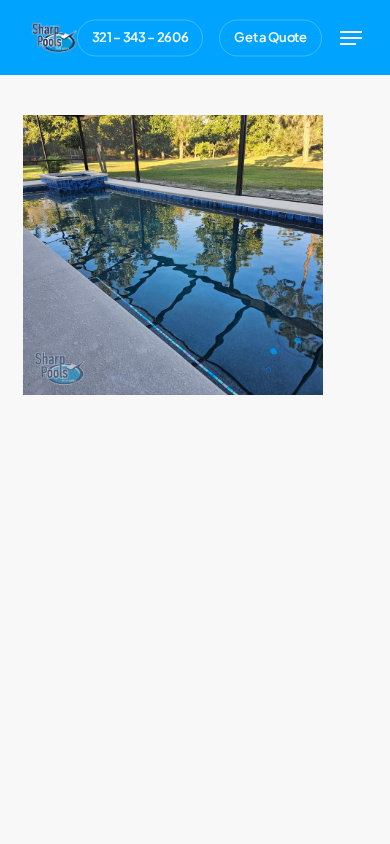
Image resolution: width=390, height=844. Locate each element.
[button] (351, 38)
